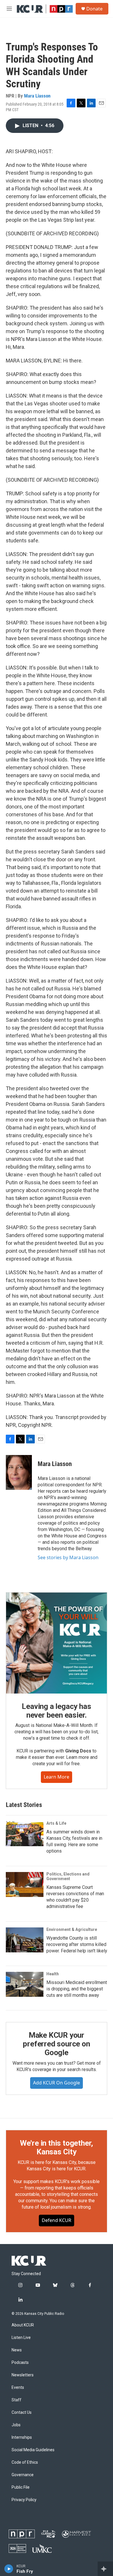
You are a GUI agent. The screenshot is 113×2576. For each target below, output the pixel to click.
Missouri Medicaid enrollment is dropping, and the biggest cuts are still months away (77, 1989)
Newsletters (23, 2375)
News (17, 2350)
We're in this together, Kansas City (57, 2147)
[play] (9, 2569)
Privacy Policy (24, 2500)
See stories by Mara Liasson (68, 1557)
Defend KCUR (57, 2220)
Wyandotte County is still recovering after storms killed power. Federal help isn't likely (77, 1944)
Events (18, 2388)
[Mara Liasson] (19, 1472)
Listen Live (21, 2338)
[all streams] (105, 2569)
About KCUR (23, 2325)
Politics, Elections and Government (68, 1876)
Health (53, 1974)
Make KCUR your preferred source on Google (56, 2044)
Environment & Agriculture (72, 1929)
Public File (21, 2487)
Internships (22, 2437)
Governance (23, 2475)
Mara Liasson (37, 96)
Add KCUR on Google (57, 2083)
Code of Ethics (25, 2462)
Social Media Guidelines (33, 2450)
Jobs (16, 2425)
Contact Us (22, 2412)
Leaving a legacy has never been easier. (56, 1711)
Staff (17, 2400)
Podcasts (20, 2363)
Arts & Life (56, 1823)
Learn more (57, 1777)
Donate (94, 9)
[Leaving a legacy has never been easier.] (57, 1643)
